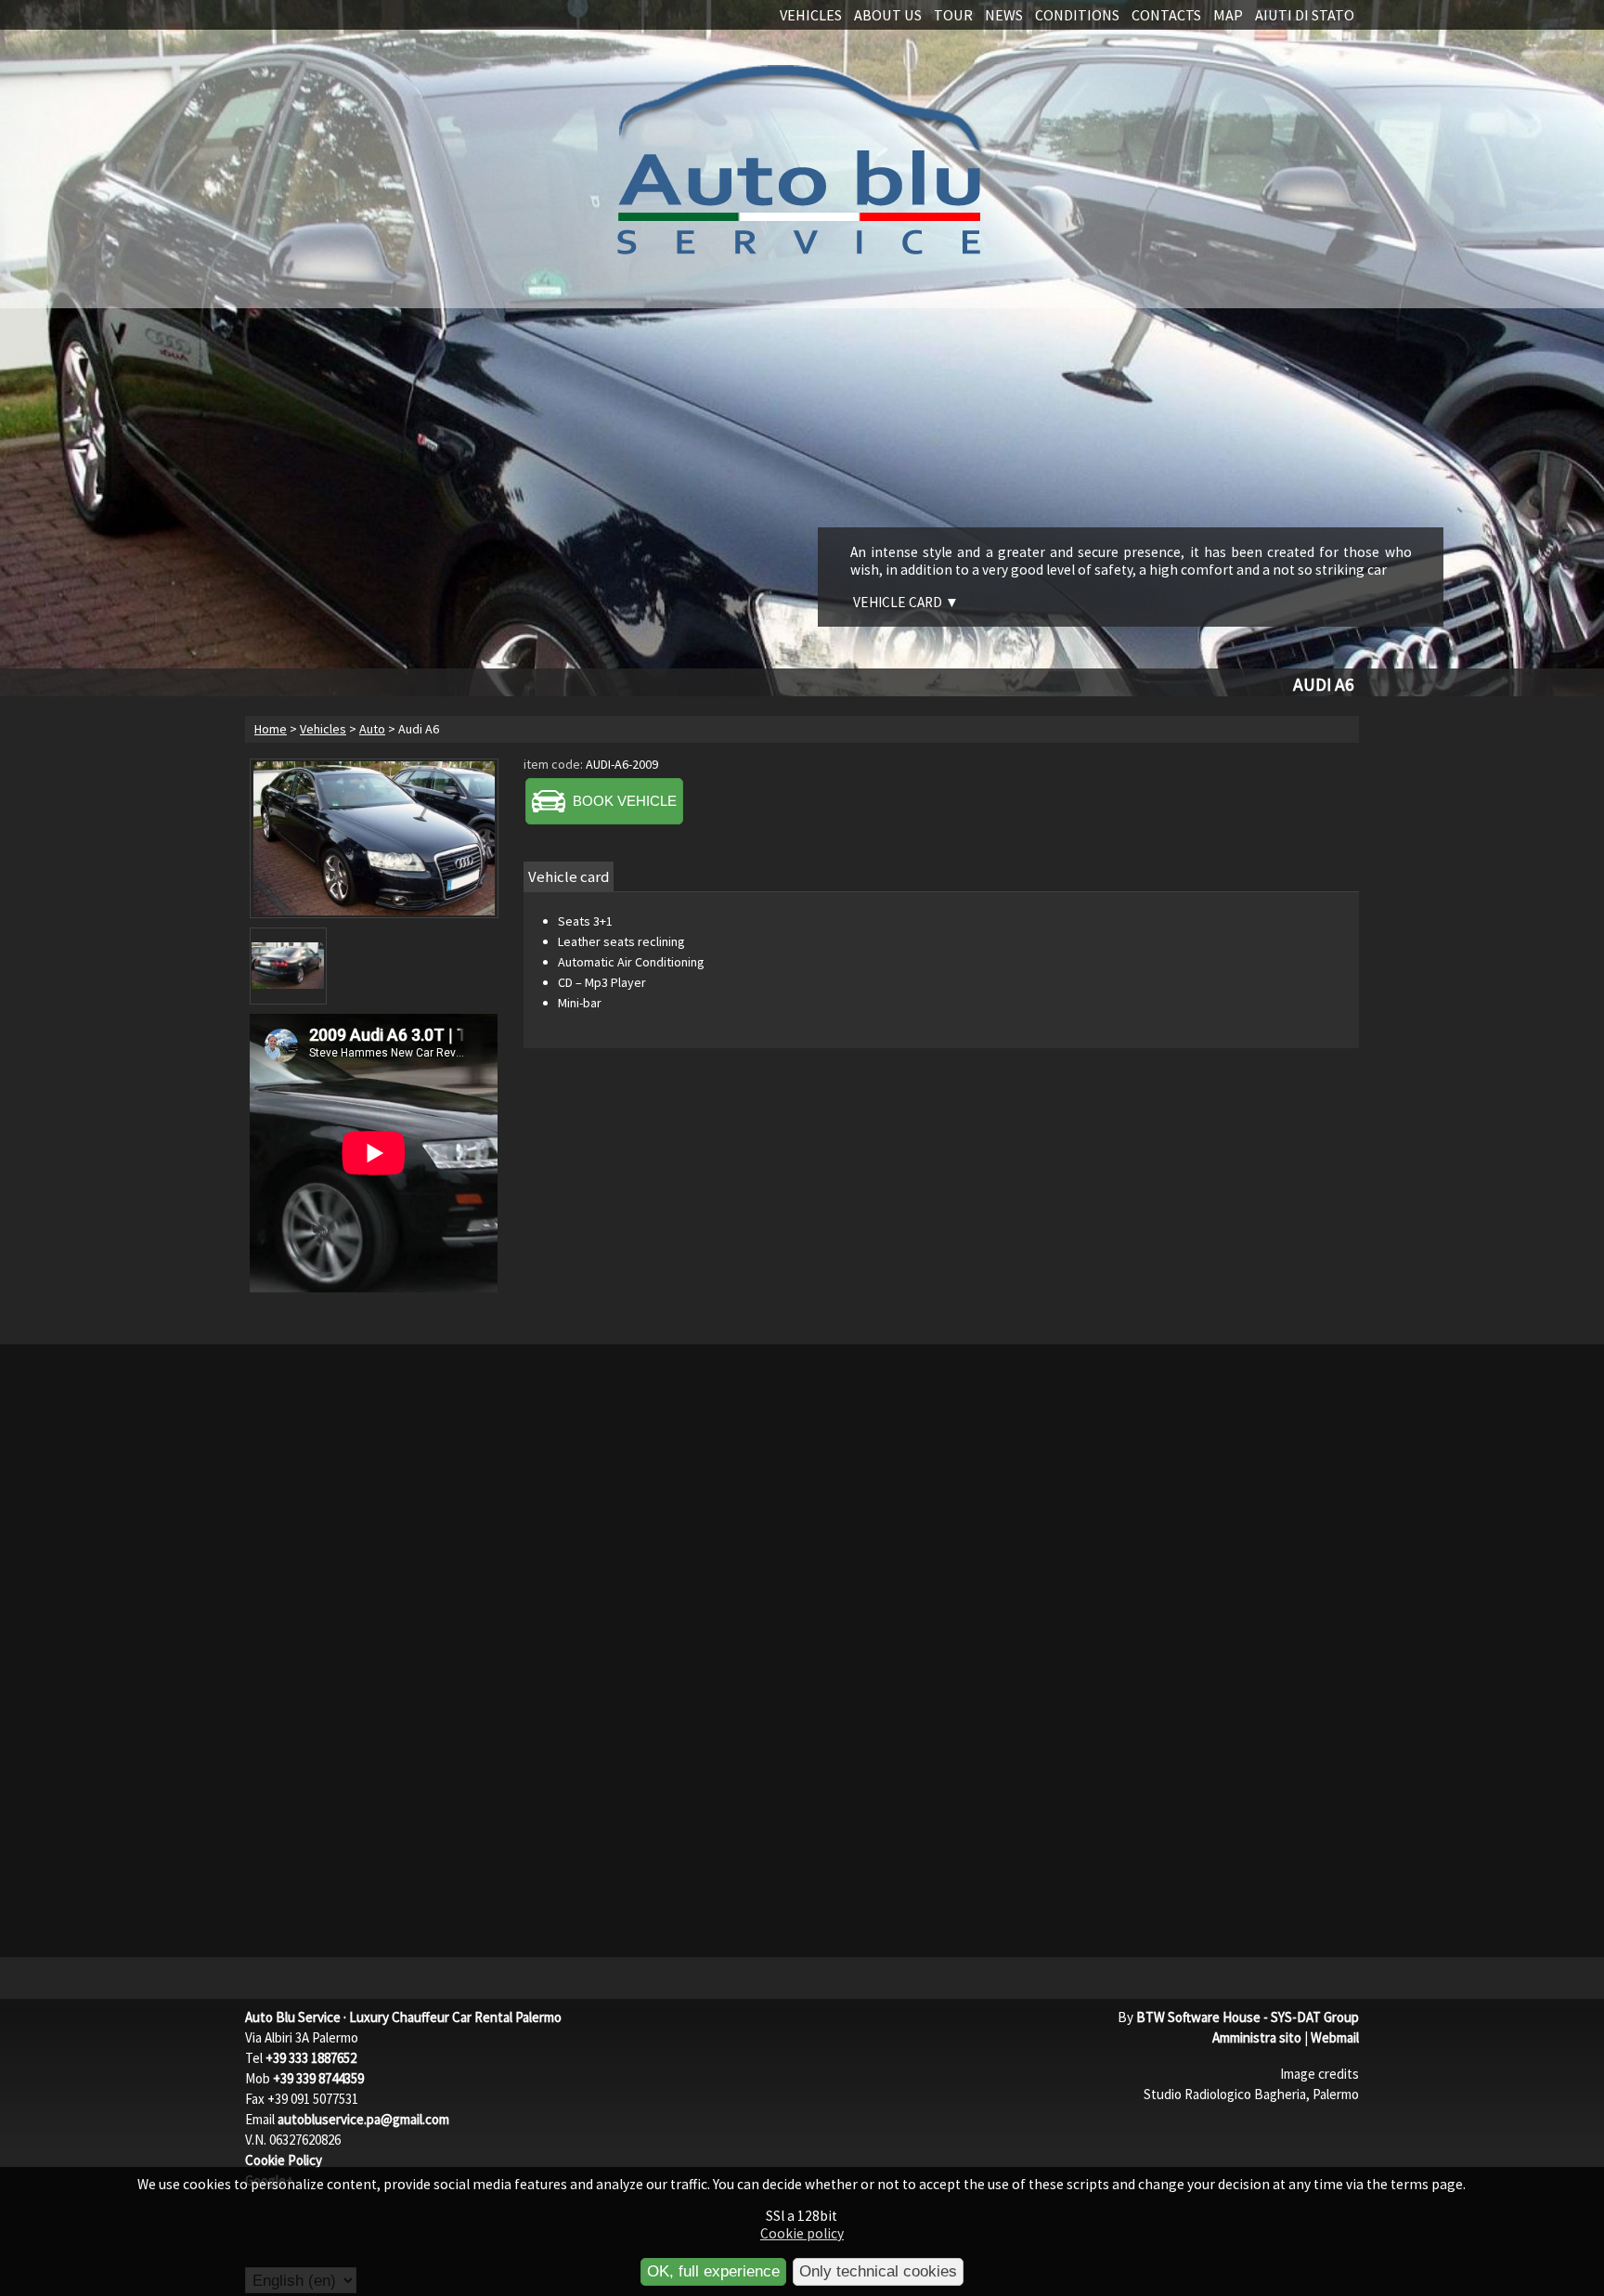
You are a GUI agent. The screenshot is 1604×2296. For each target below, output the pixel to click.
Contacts (1166, 15)
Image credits (1319, 2074)
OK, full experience (713, 2271)
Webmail (1335, 2037)
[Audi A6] (374, 838)
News (1004, 15)
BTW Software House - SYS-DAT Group (1248, 2017)
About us (888, 15)
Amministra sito (1257, 2037)
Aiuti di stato (1305, 15)
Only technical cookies (878, 2271)
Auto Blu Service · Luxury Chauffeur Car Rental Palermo (403, 2017)
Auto (372, 729)
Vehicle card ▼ (906, 602)
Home (271, 729)
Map (1228, 15)
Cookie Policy (284, 2160)
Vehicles (811, 15)
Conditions (1077, 15)
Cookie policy (802, 2233)
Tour (953, 15)
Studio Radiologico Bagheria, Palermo (1251, 2094)
